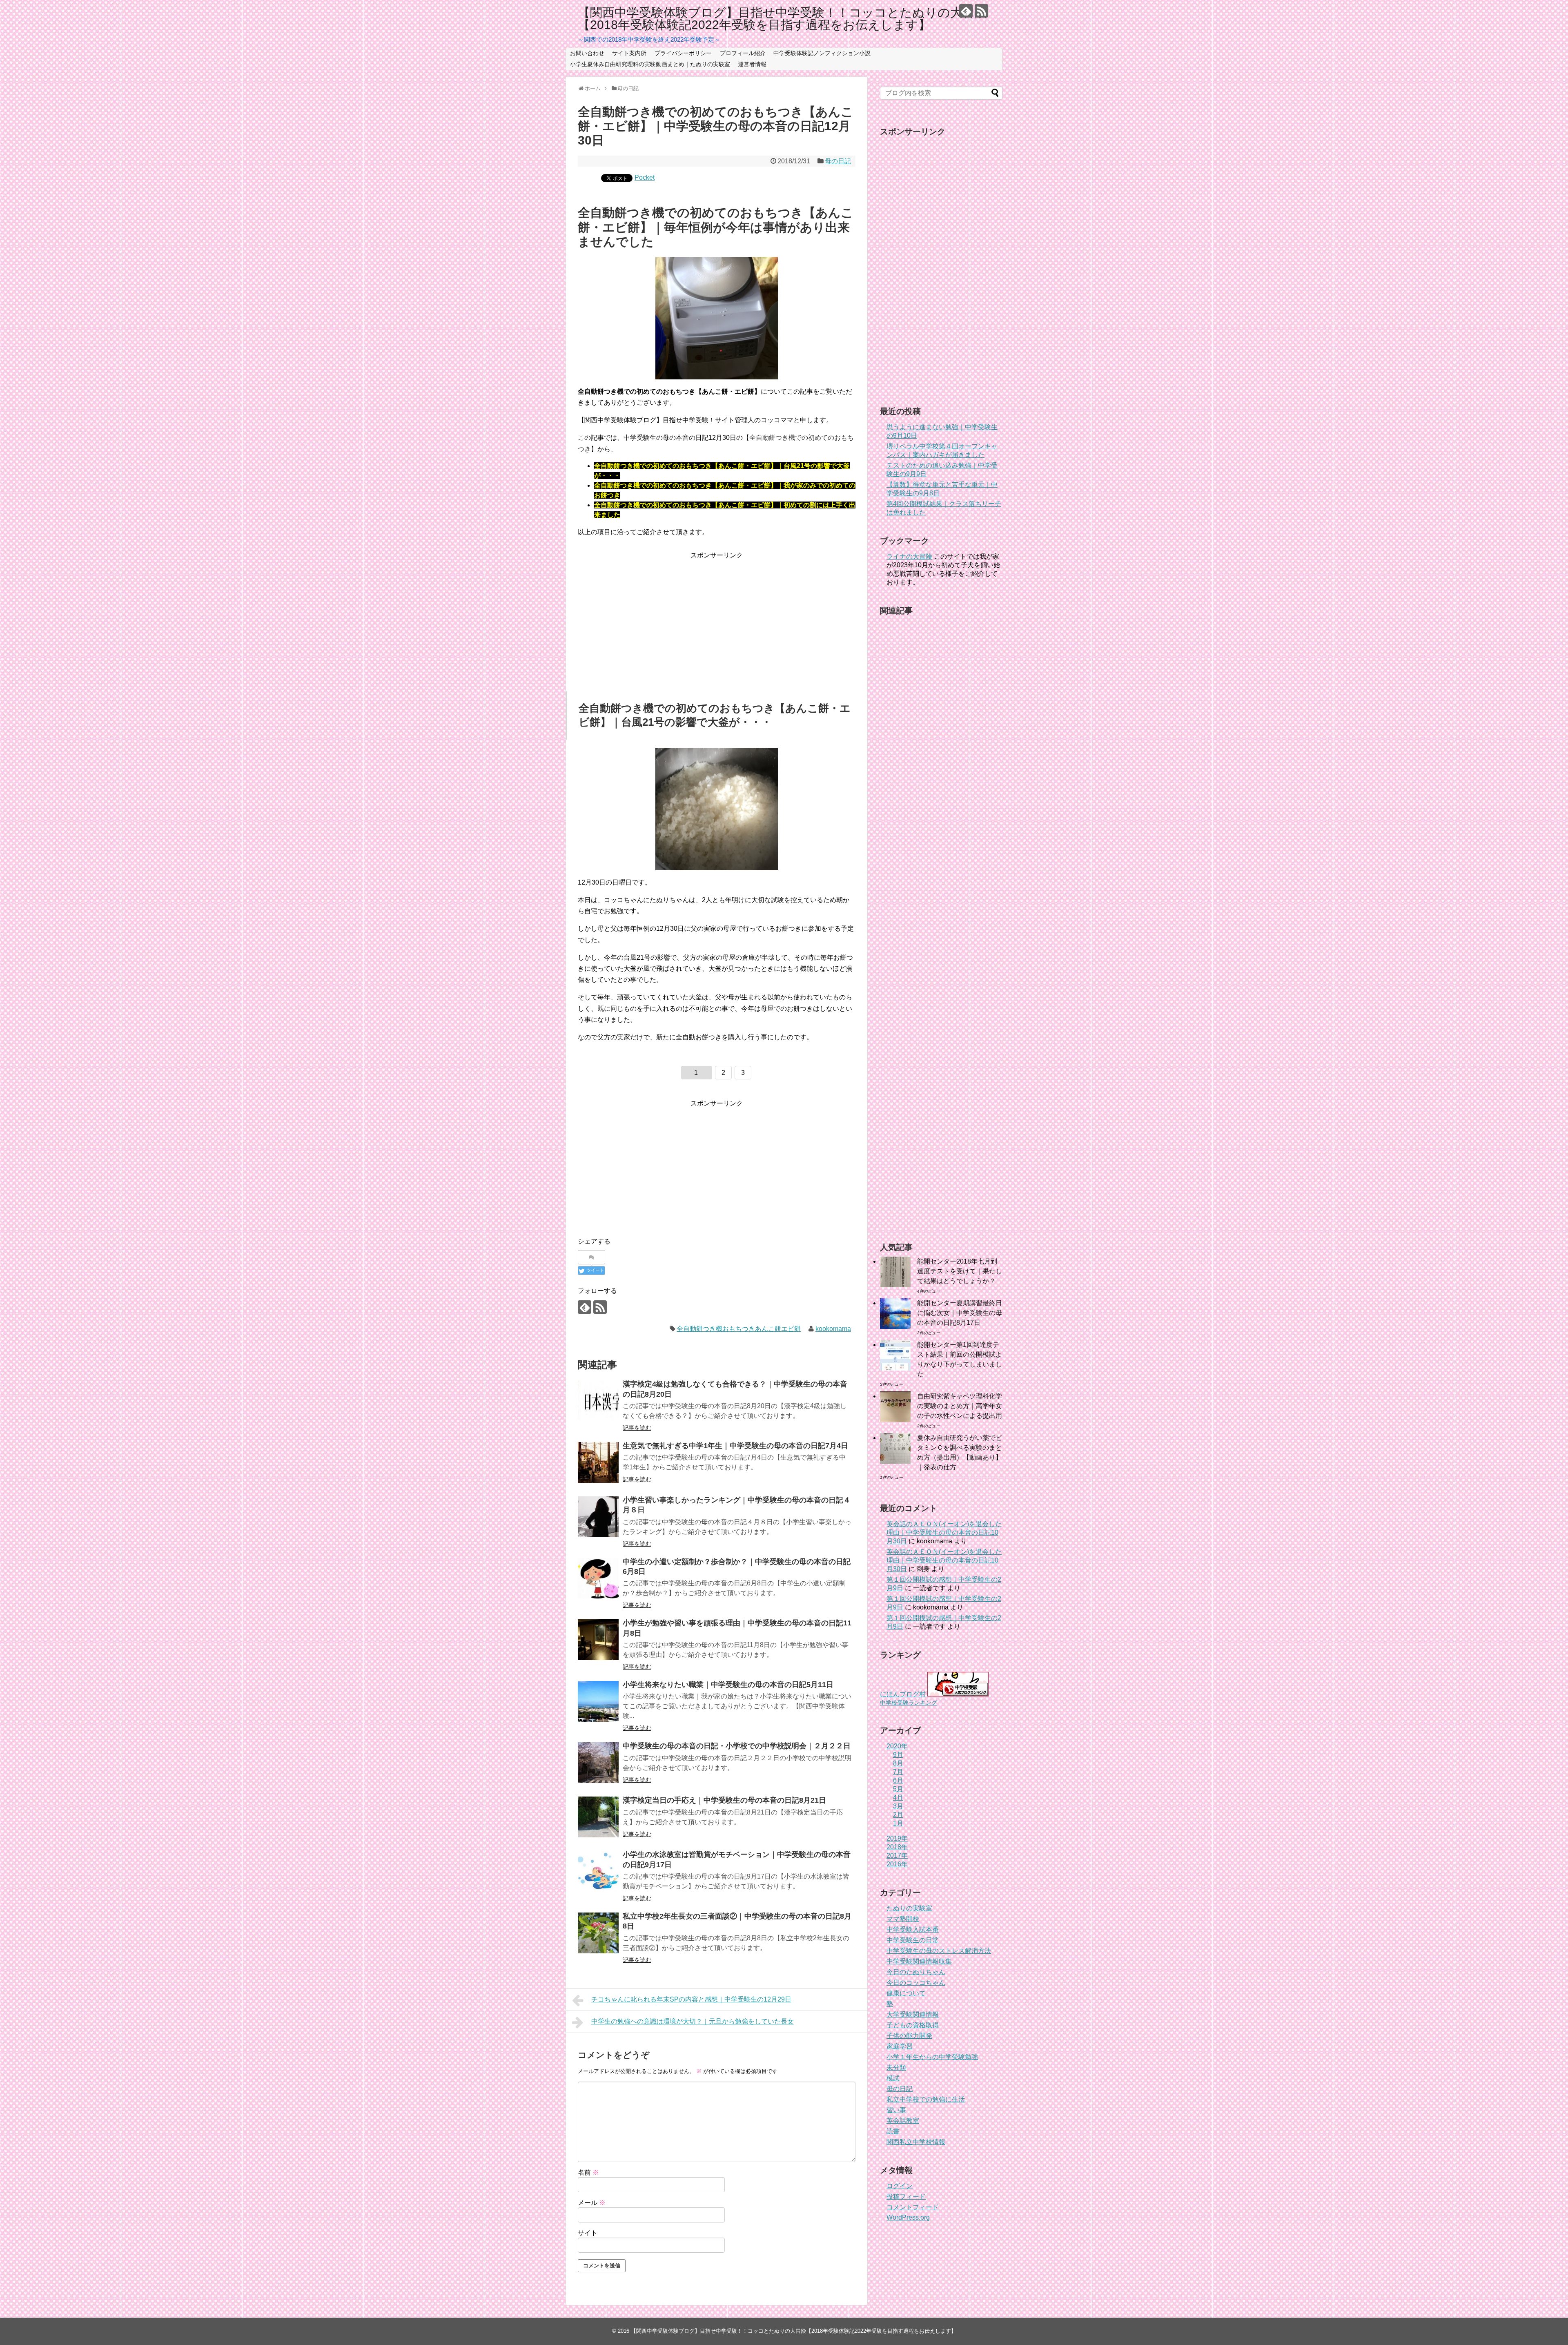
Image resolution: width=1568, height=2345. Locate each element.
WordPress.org (908, 2217)
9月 (898, 1755)
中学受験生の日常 (913, 1940)
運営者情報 (752, 64)
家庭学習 (900, 2046)
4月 (898, 1798)
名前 (588, 2172)
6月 (898, 1780)
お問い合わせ (587, 53)
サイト (588, 2233)
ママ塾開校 (903, 1919)
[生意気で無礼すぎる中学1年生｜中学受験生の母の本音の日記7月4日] (598, 1462)
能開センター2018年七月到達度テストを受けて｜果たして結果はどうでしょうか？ (960, 1271)
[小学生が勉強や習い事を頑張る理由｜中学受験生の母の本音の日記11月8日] (598, 1640)
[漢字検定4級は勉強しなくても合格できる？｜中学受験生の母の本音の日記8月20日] (598, 1401)
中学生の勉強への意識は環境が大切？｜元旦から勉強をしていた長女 (693, 2021)
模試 (893, 2078)
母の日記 (838, 161)
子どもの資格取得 (913, 2025)
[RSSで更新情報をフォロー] (981, 11)
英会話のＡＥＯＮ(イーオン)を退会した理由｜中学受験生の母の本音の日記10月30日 (944, 1532)
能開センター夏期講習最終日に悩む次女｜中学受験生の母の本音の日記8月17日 (960, 1313)
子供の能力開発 (909, 2036)
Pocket (645, 177)
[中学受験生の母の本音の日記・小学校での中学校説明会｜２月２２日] (598, 1763)
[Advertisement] (717, 618)
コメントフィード (913, 2207)
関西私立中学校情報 (916, 2142)
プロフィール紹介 (743, 53)
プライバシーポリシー (683, 53)
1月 (898, 1823)
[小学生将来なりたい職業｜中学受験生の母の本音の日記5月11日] (598, 1701)
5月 (898, 1789)
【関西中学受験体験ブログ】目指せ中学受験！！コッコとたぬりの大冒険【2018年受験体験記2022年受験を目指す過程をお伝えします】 (782, 19)
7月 (898, 1772)
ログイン (900, 2186)
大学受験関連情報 (913, 2014)
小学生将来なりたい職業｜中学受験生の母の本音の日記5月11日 (728, 1685)
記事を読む (637, 1428)
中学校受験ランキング (909, 1703)
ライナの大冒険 (909, 556)
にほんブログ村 (903, 1694)
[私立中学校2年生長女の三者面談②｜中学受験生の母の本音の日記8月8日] (598, 1933)
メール (592, 2203)
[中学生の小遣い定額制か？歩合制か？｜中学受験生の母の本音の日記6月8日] (598, 1578)
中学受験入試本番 (913, 1929)
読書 (893, 2131)
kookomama (833, 1329)
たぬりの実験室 (909, 1908)
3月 (898, 1806)
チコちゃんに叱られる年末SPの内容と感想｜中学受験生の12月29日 (691, 1999)
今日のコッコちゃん (916, 1983)
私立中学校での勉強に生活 (926, 2099)
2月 (898, 1815)
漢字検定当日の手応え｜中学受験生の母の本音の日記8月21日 (724, 1800)
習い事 (896, 2110)
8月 (898, 1763)
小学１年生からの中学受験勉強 (932, 2057)
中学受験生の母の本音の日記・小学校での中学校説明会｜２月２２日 (737, 1746)
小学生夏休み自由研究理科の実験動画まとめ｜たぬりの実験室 (650, 64)
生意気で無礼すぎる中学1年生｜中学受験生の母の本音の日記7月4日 (735, 1446)
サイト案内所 (629, 53)
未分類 (896, 2067)
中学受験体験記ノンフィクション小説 (822, 53)
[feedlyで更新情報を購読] (966, 11)
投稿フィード (906, 2197)
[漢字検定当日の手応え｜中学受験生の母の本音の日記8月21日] (598, 1817)
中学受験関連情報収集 (919, 1961)
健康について (906, 1993)
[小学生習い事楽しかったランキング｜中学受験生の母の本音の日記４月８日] (598, 1517)
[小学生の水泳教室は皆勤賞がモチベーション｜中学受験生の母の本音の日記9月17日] (598, 1871)
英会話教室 (903, 2121)
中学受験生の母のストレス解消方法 (939, 1951)
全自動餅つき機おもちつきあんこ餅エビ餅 (739, 1329)
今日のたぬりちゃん (916, 1972)
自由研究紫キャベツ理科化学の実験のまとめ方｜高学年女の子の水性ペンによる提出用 (960, 1406)
